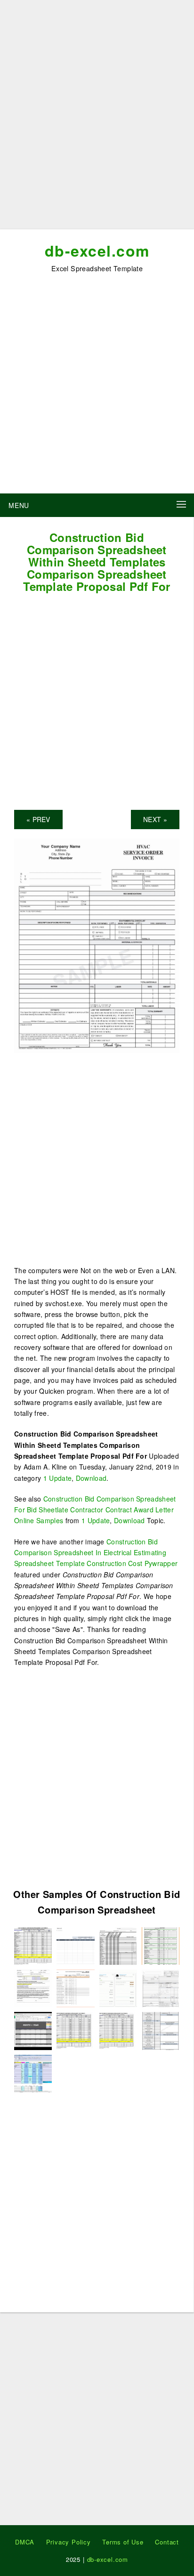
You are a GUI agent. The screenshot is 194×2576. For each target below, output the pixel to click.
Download (91, 1478)
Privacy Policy (69, 2542)
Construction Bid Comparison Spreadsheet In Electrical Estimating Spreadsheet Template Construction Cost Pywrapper (96, 1553)
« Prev (38, 819)
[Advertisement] (97, 118)
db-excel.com (97, 250)
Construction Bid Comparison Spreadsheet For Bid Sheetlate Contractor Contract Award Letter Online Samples (95, 1510)
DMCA (25, 2542)
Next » (155, 819)
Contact (167, 2542)
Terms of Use (123, 2542)
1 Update (57, 1478)
